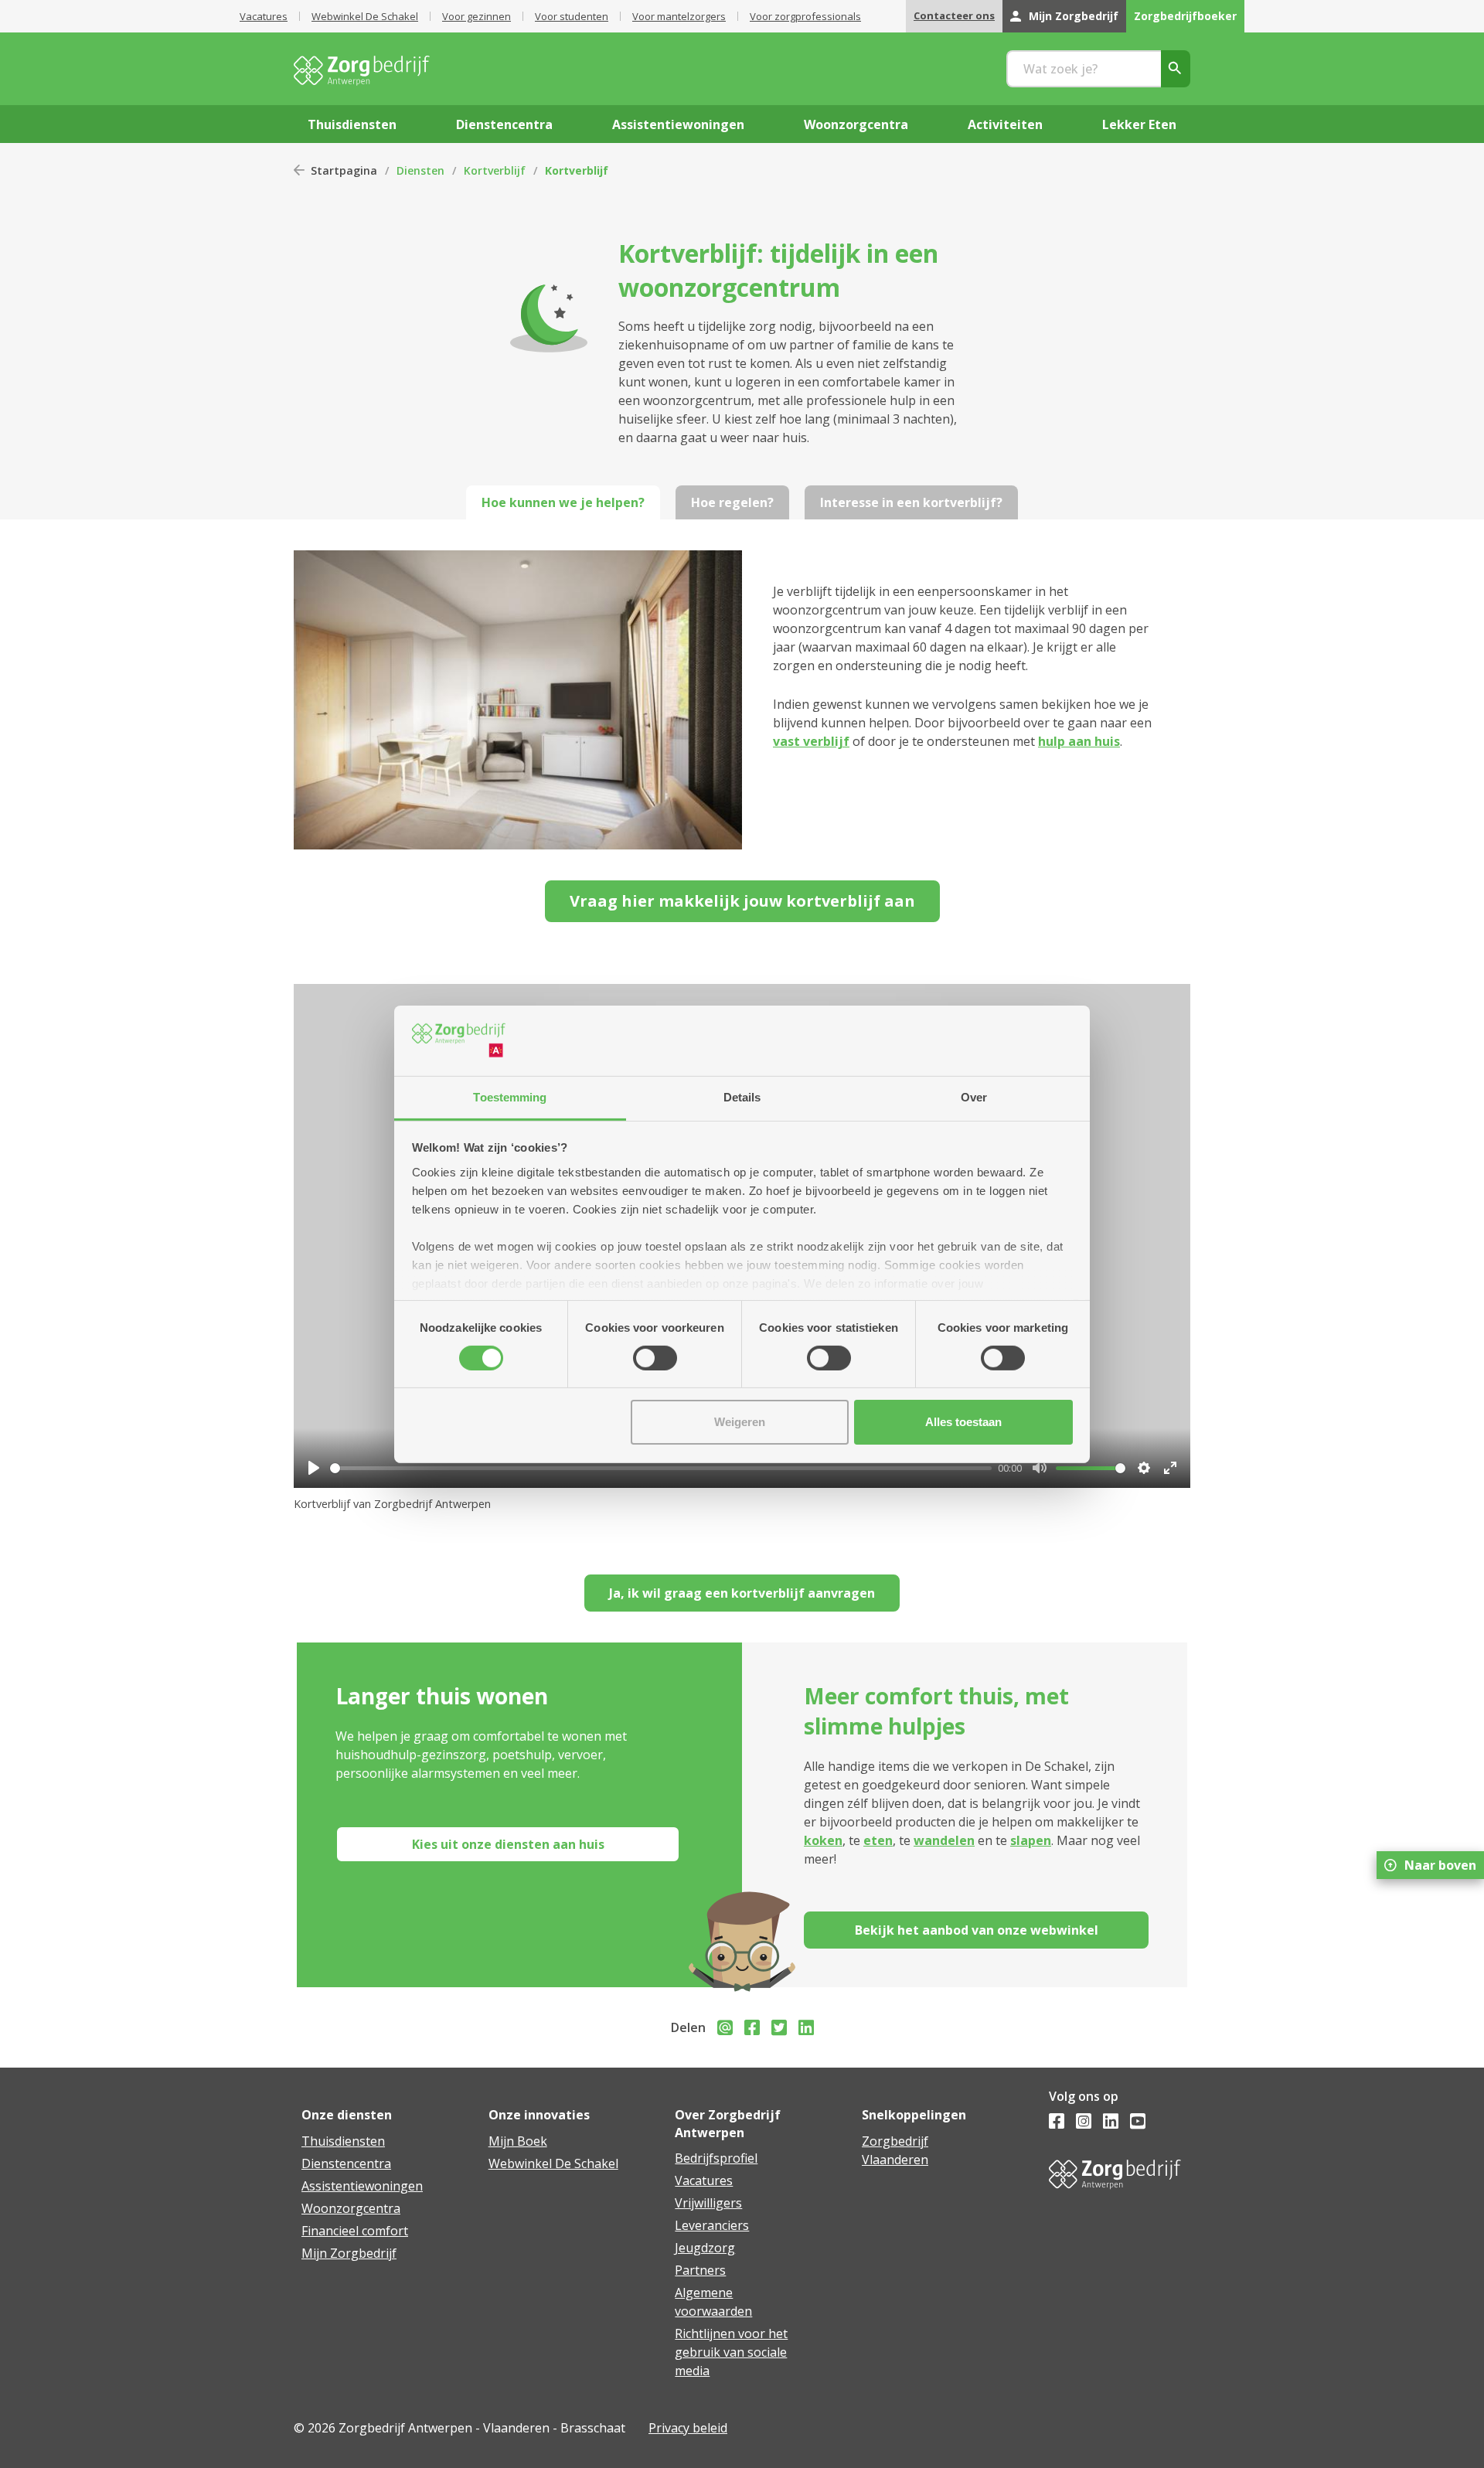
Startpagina (344, 170)
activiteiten (1005, 124)
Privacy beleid (688, 2428)
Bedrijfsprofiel (716, 2158)
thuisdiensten (352, 124)
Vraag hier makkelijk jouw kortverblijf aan (742, 901)
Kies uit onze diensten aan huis (508, 1844)
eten (878, 1840)
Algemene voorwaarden (713, 2302)
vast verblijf (811, 741)
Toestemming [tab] (510, 1096)
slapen (1031, 1840)
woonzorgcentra (856, 124)
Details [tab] (742, 1096)
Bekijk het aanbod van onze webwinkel (977, 1930)
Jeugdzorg (705, 2248)
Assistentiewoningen (362, 2186)
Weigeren (740, 1422)
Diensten (420, 170)
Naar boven (1440, 1865)
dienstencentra (504, 124)
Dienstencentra (346, 2163)
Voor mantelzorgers (679, 16)
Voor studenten (572, 16)
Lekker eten (1139, 124)
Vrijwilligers (708, 2203)
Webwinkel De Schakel (365, 16)
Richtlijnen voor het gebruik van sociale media (731, 2352)
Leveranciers (712, 2225)
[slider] (661, 1468)
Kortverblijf (495, 170)
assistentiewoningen (678, 124)
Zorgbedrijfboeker (1185, 16)
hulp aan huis (1079, 741)
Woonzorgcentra (351, 2208)
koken (823, 1840)
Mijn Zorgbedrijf (1074, 16)
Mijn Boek (518, 2141)
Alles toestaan (963, 1422)
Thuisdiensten (343, 2141)
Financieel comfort (355, 2231)
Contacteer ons (954, 15)
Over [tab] (974, 1096)
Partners (700, 2270)
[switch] (655, 1358)
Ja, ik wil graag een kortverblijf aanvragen (742, 1593)
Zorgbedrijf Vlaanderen (895, 2150)
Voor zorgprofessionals (805, 16)
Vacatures (264, 16)
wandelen (944, 1840)
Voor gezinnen (477, 16)
